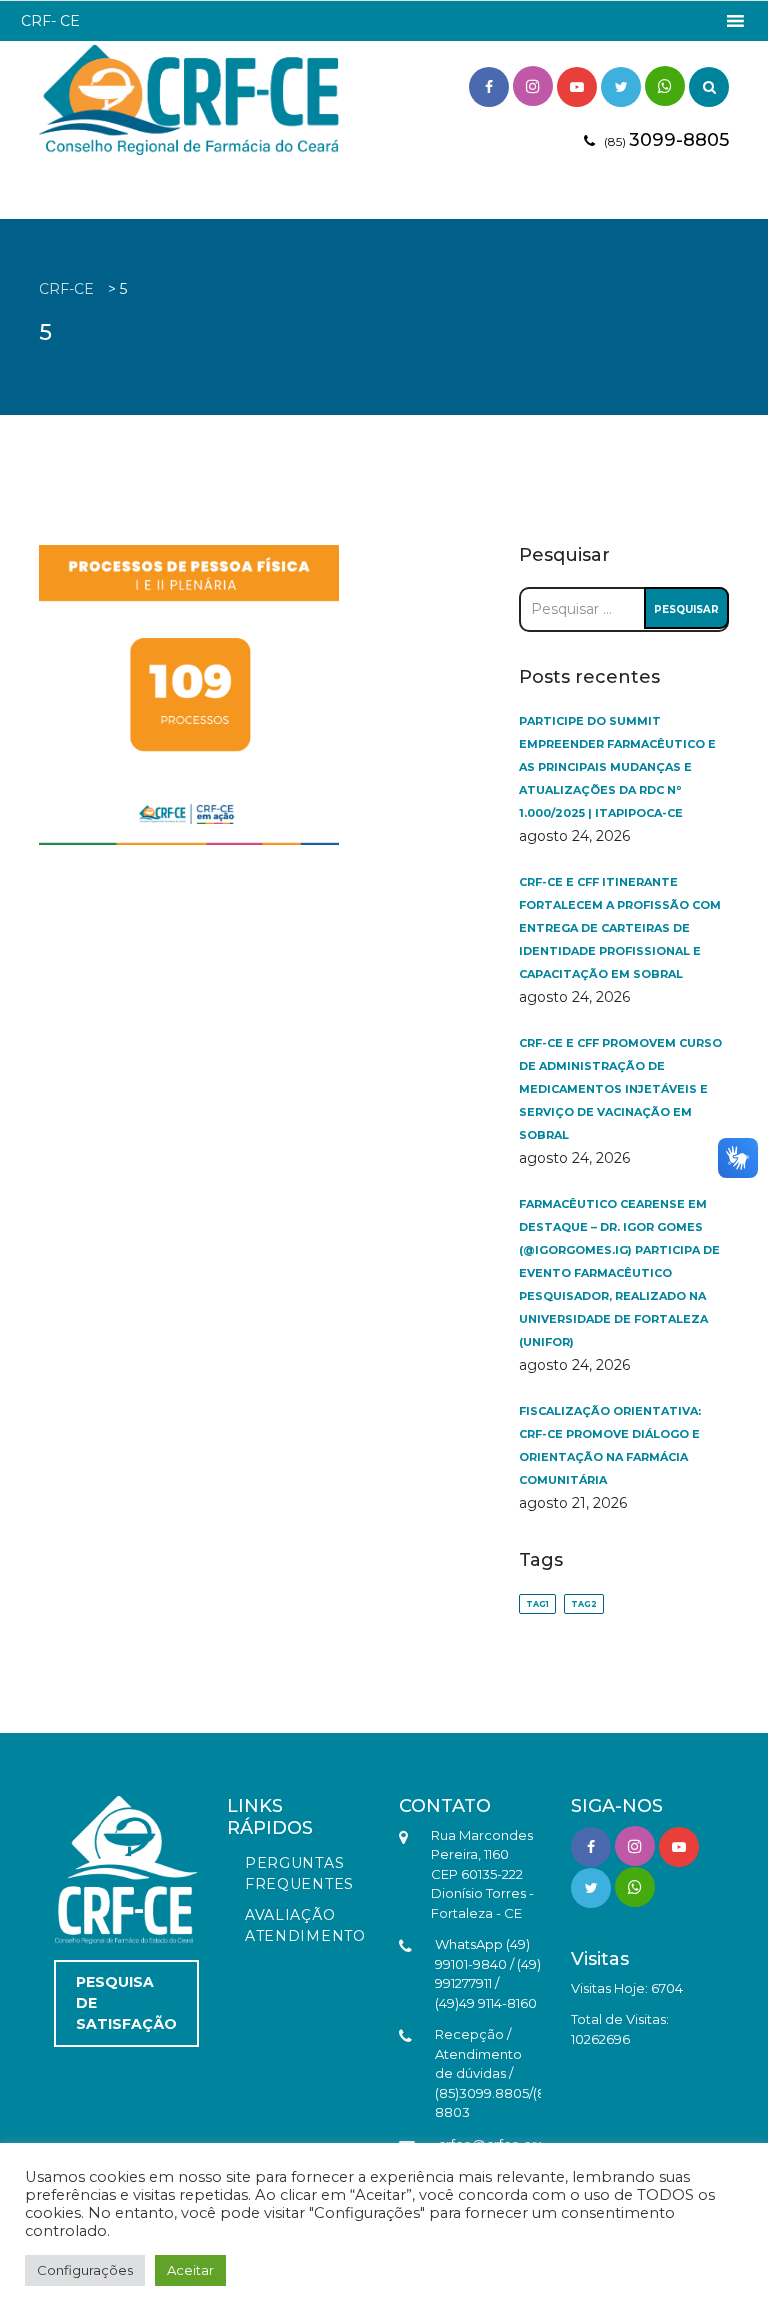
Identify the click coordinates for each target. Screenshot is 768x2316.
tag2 (584, 1604)
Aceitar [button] (190, 2270)
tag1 (537, 1604)
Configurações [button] (85, 2270)
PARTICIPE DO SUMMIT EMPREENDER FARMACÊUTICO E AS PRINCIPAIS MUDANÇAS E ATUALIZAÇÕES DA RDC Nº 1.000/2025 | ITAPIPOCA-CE (617, 767)
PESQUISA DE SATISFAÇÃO (126, 2003)
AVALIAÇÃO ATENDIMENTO (305, 1925)
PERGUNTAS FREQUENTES (299, 1873)
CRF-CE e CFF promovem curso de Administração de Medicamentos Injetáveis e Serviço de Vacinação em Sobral (620, 1089)
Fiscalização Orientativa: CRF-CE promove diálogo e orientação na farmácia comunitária (610, 1445)
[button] (50, 21)
